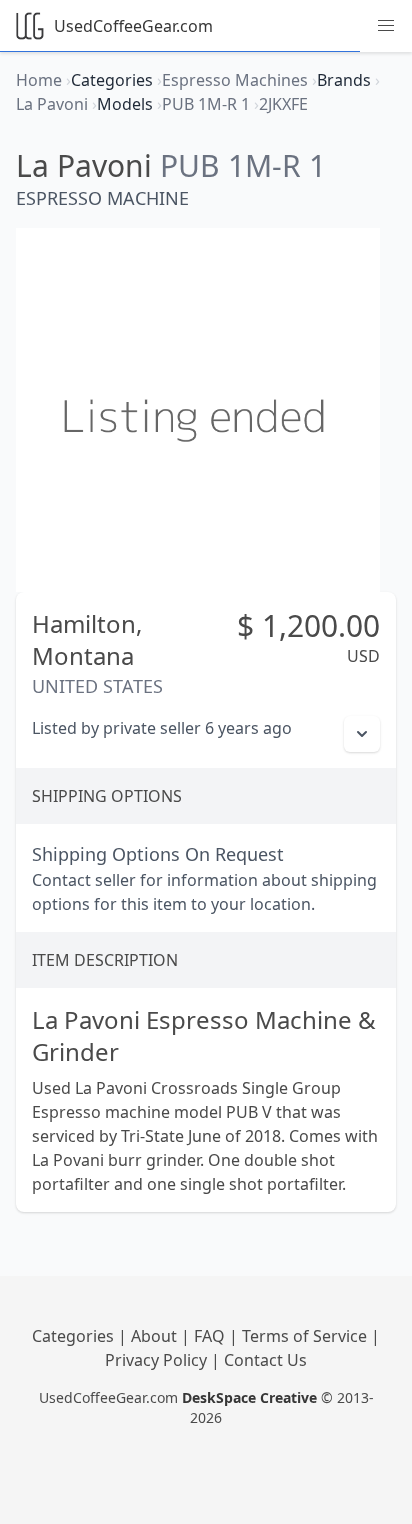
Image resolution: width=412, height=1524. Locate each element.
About (156, 1336)
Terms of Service (306, 1336)
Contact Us (265, 1360)
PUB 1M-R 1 (243, 165)
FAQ (211, 1336)
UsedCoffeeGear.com (133, 26)
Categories (75, 1336)
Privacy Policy (158, 1360)
